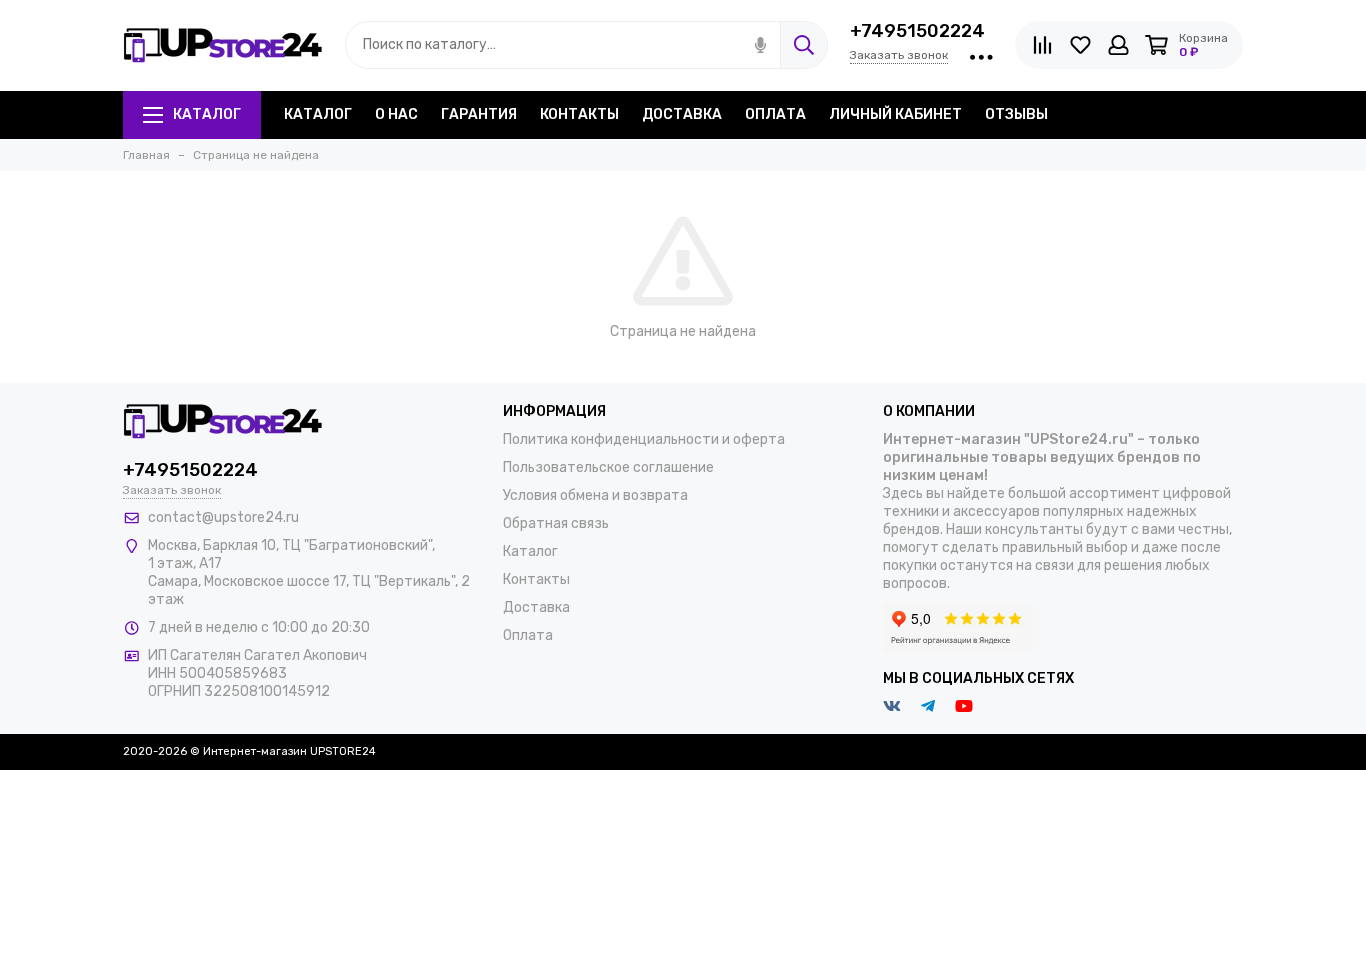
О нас (396, 114)
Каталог (207, 114)
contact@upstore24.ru (223, 517)
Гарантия (479, 114)
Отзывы (1016, 114)
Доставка (682, 114)
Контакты (579, 114)
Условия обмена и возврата (595, 495)
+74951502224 (917, 31)
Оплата (775, 114)
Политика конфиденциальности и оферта (644, 439)
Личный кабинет (895, 114)
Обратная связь (556, 523)
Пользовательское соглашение (608, 467)
